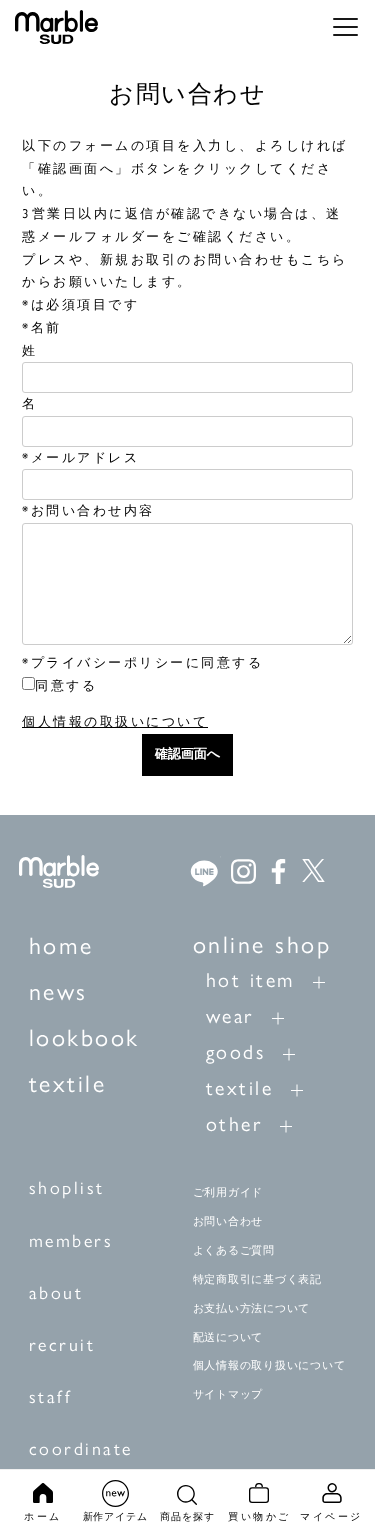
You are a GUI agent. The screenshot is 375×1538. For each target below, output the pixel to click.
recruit (62, 1345)
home (61, 945)
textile (68, 1083)
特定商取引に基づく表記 (257, 1279)
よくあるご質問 (234, 1250)
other (234, 1124)
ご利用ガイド (228, 1192)
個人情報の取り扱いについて (269, 1365)
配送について (228, 1337)
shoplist (67, 1188)
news (58, 991)
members (71, 1241)
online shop (262, 944)
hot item (250, 980)
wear (230, 1016)
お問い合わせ (228, 1221)
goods (236, 1052)
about (56, 1293)
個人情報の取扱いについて (115, 721)
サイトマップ (228, 1394)
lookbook (84, 1037)
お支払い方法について (252, 1308)
